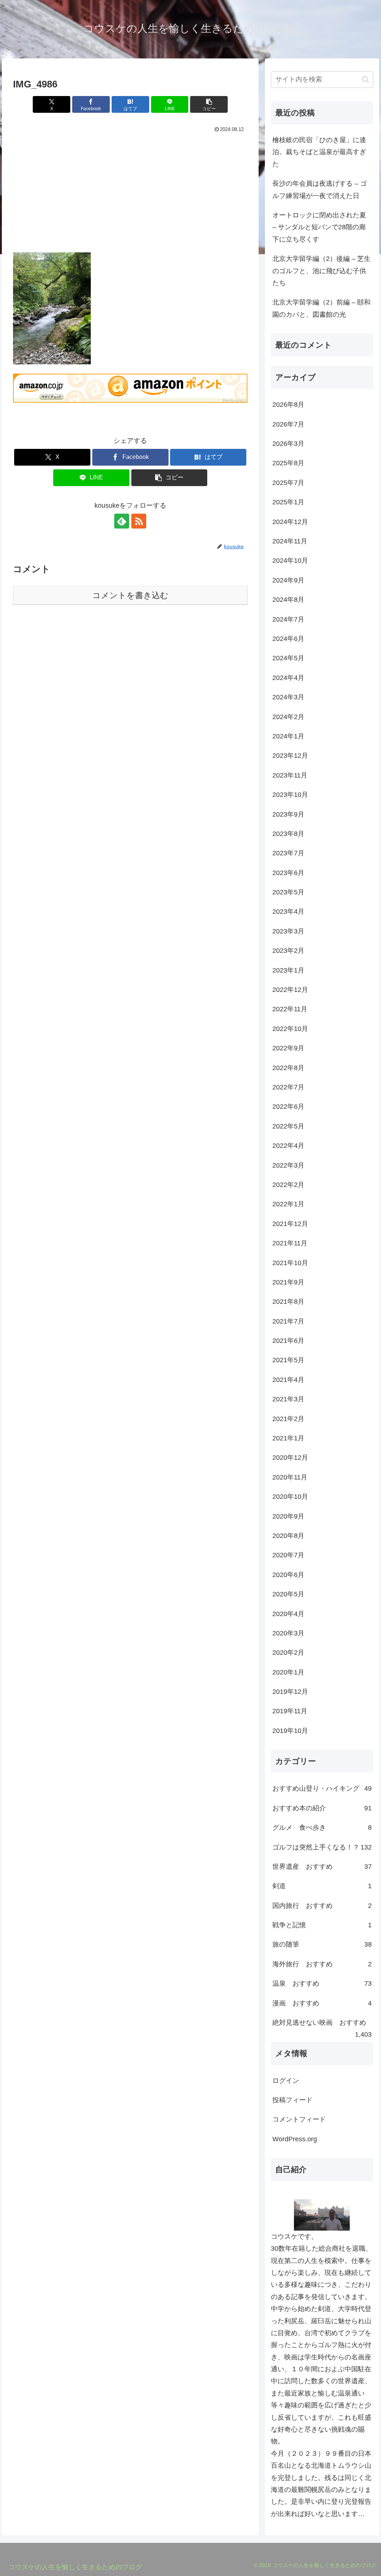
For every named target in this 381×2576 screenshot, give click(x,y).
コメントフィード (299, 2119)
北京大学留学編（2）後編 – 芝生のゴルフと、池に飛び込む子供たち (321, 271)
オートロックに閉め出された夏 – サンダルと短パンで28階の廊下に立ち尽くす (319, 227)
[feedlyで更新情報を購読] (122, 521)
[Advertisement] (130, 191)
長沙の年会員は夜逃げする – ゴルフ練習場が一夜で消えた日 (320, 189)
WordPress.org (295, 2139)
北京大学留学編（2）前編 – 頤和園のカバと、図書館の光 (321, 308)
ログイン (286, 2081)
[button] (209, 104)
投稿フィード (292, 2100)
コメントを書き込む (130, 595)
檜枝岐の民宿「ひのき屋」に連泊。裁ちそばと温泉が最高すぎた (319, 152)
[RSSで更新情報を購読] (139, 521)
